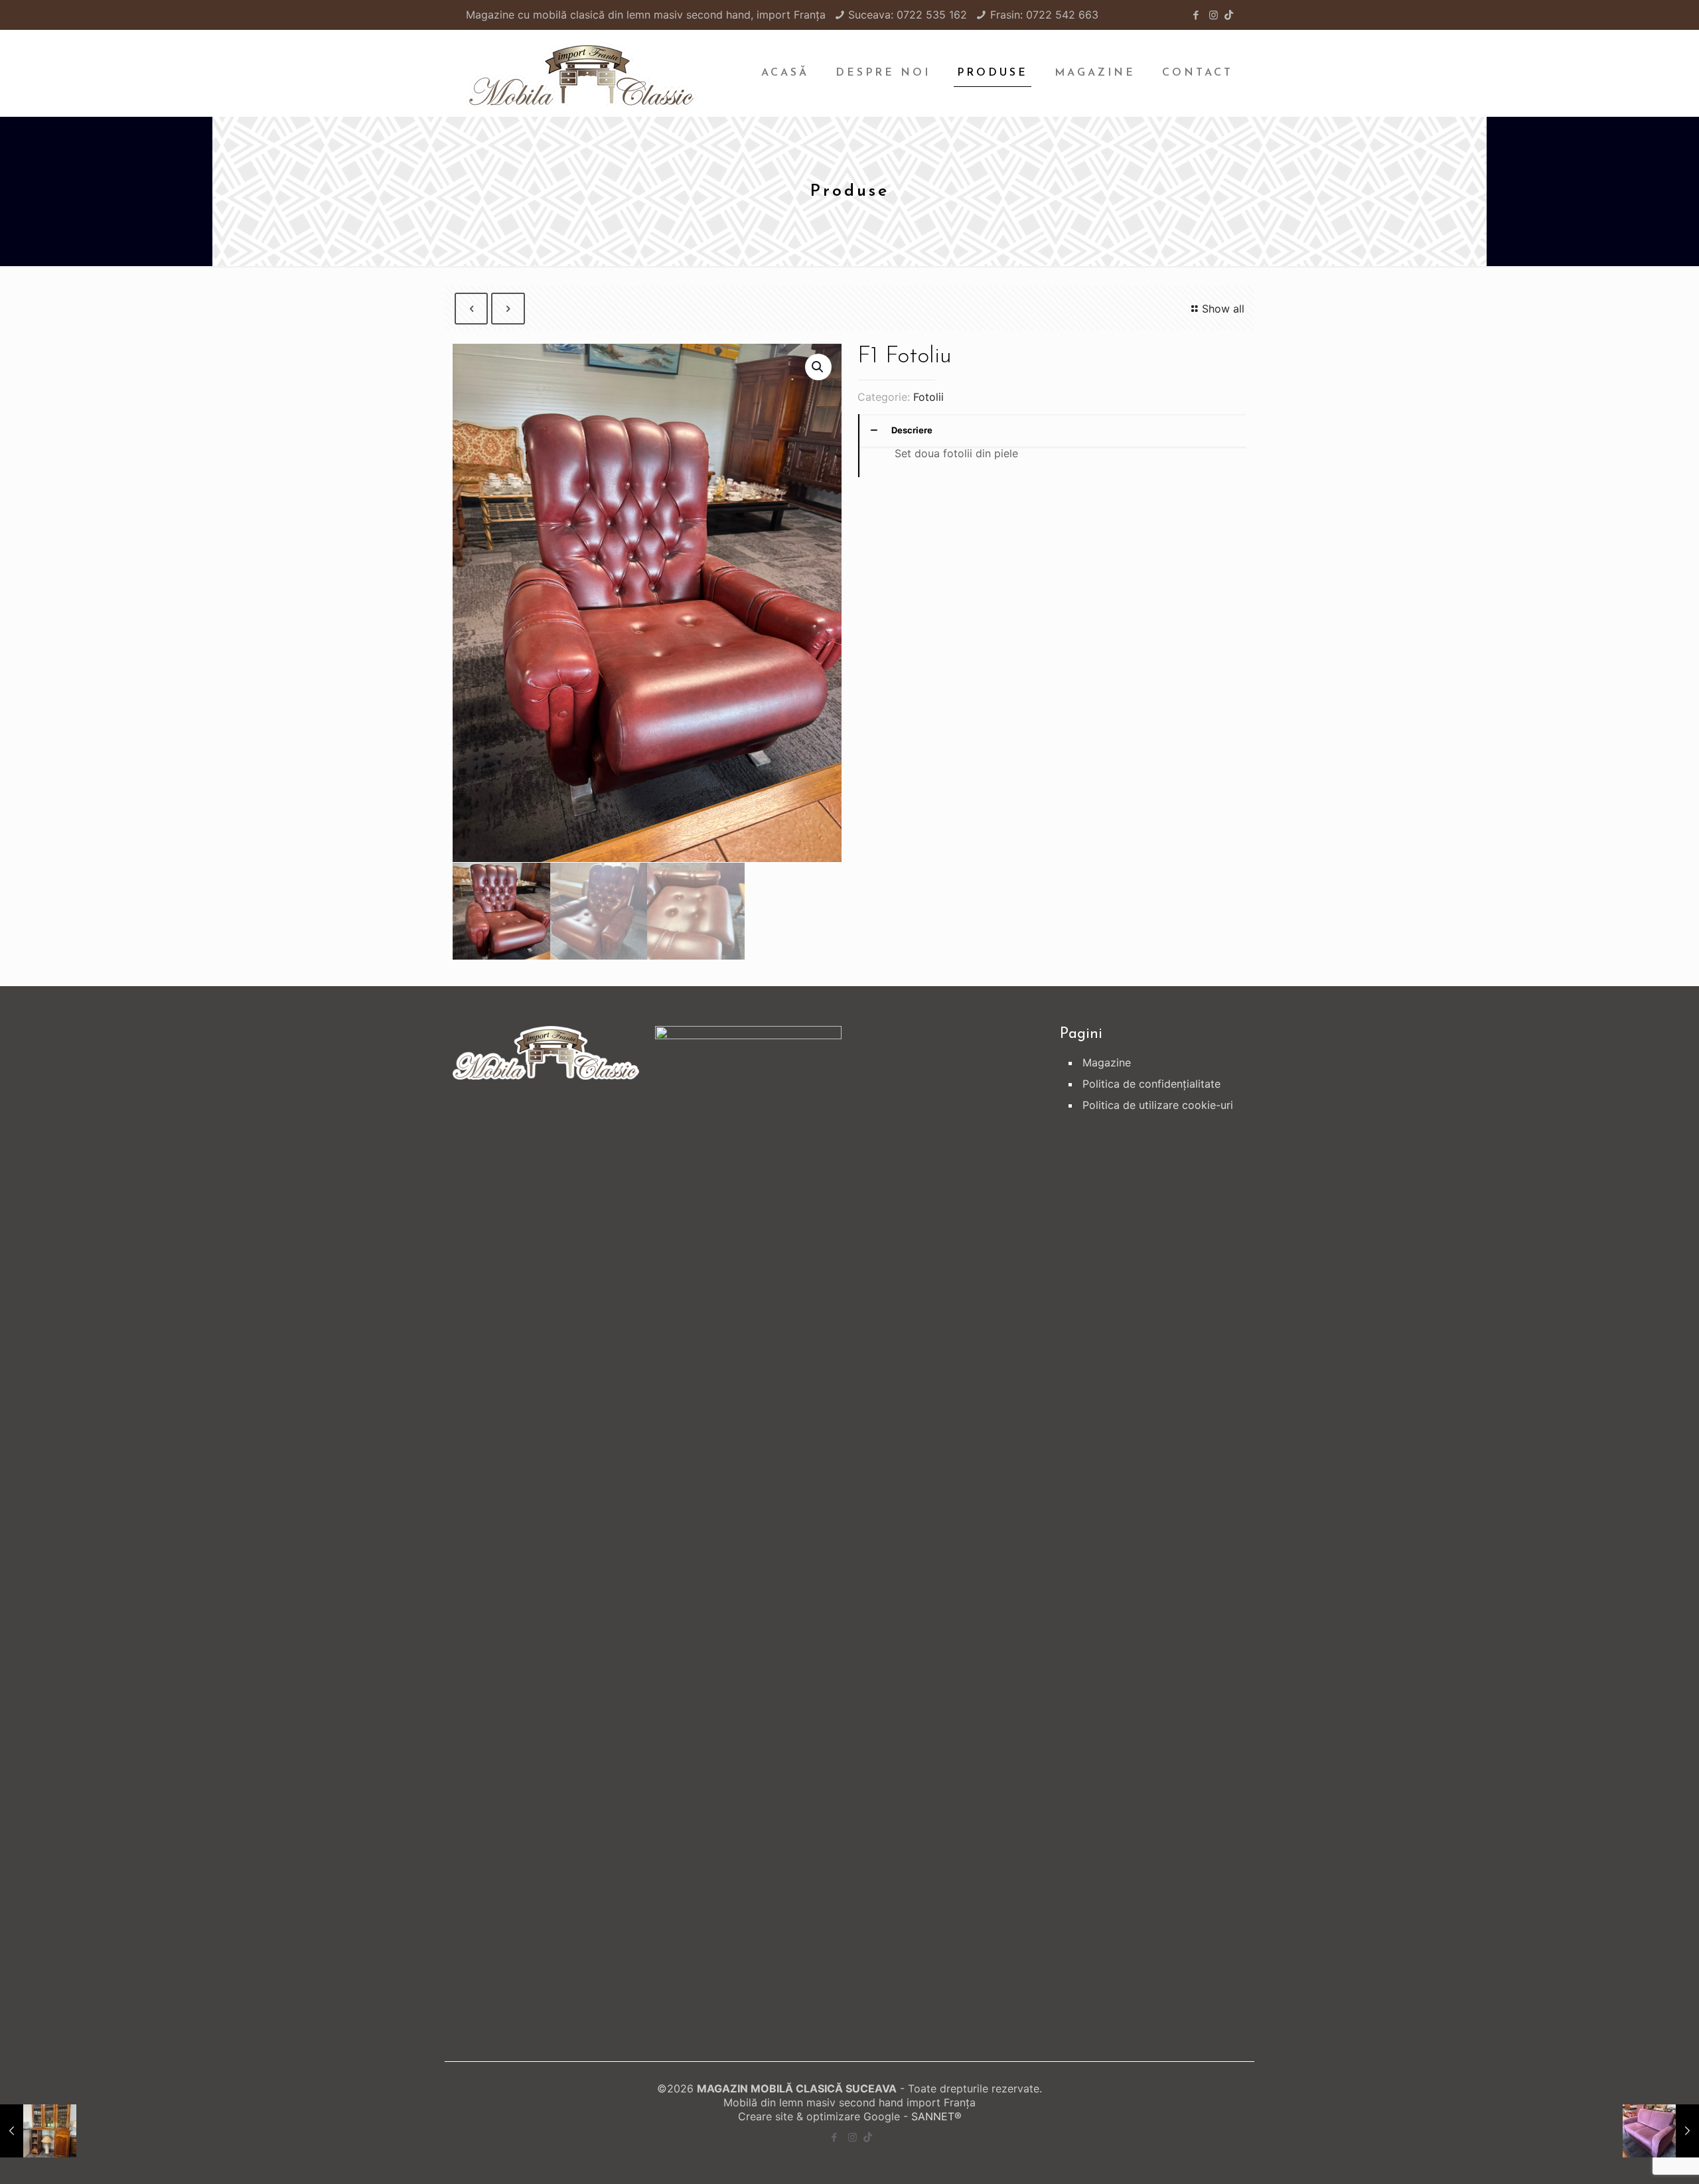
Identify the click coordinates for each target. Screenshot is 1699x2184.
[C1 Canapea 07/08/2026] (1661, 2131)
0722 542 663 (1062, 15)
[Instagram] (1214, 15)
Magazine (1107, 1062)
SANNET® (936, 2116)
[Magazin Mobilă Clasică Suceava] (581, 73)
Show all (1223, 309)
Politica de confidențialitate (1151, 1084)
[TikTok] (1229, 15)
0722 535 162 (932, 15)
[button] (818, 367)
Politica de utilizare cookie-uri (1158, 1105)
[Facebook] (1196, 15)
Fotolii (928, 397)
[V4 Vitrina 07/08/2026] (38, 2131)
